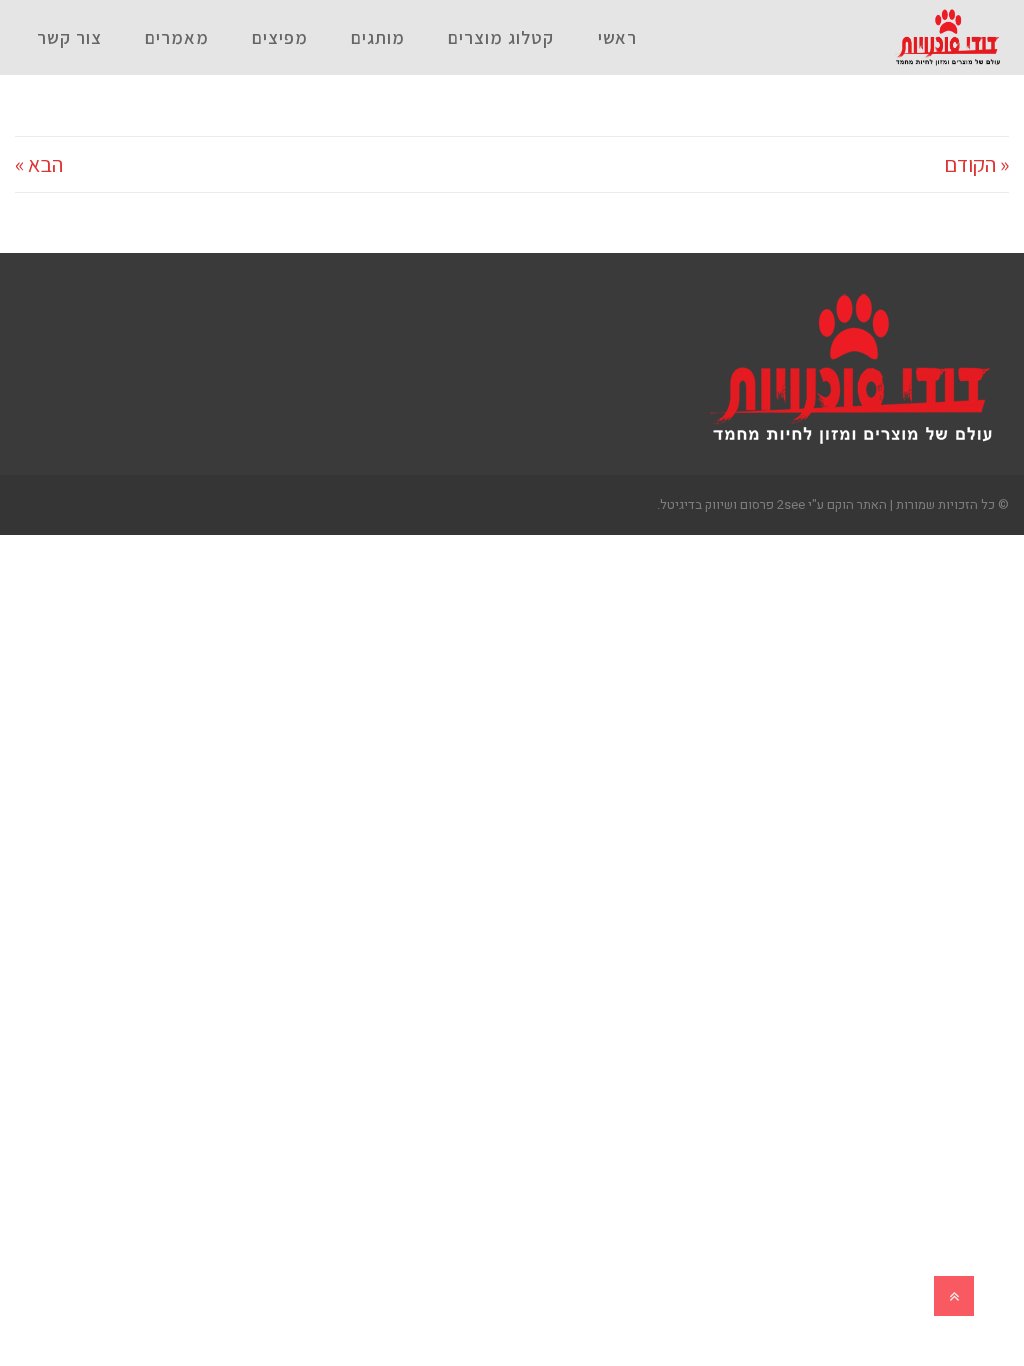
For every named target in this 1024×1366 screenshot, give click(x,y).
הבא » (39, 164)
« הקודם (976, 164)
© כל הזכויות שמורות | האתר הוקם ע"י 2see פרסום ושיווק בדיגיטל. (833, 504)
